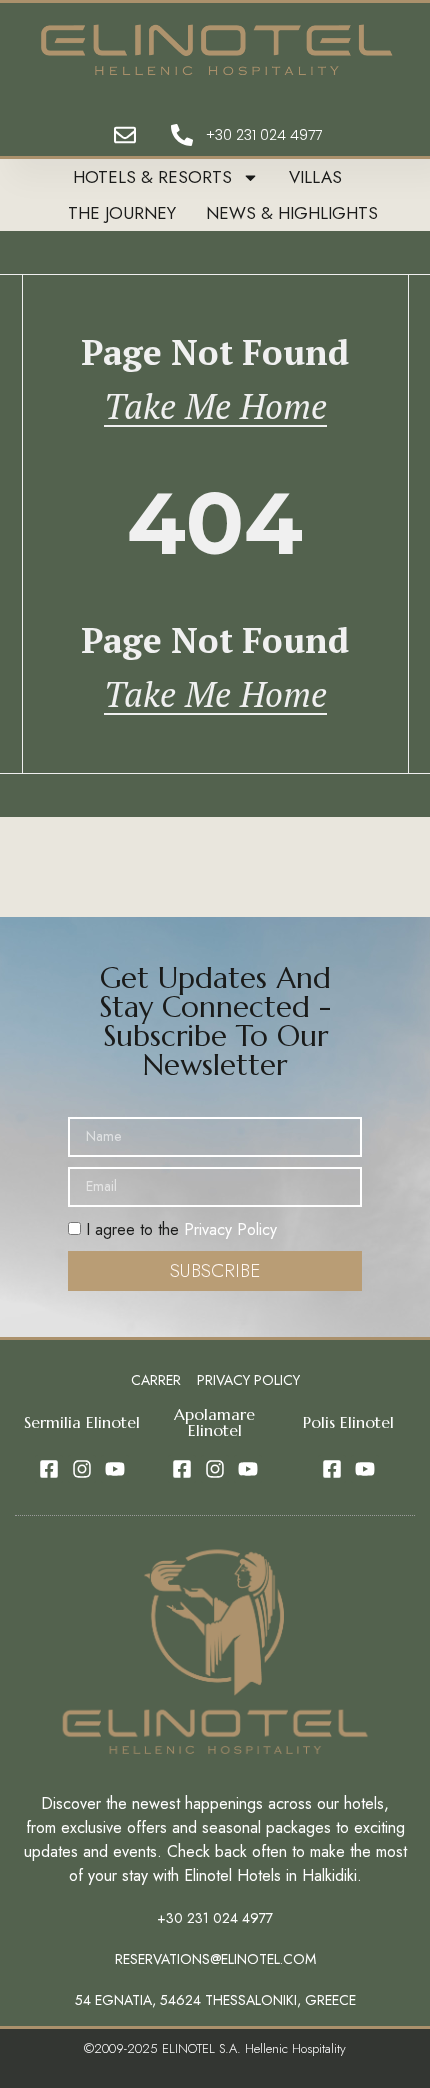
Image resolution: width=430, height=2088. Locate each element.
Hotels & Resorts (152, 177)
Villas (315, 177)
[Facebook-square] (49, 1469)
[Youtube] (115, 1469)
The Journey (122, 213)
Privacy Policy (230, 1229)
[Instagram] (82, 1469)
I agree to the (179, 1230)
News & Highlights (292, 213)
